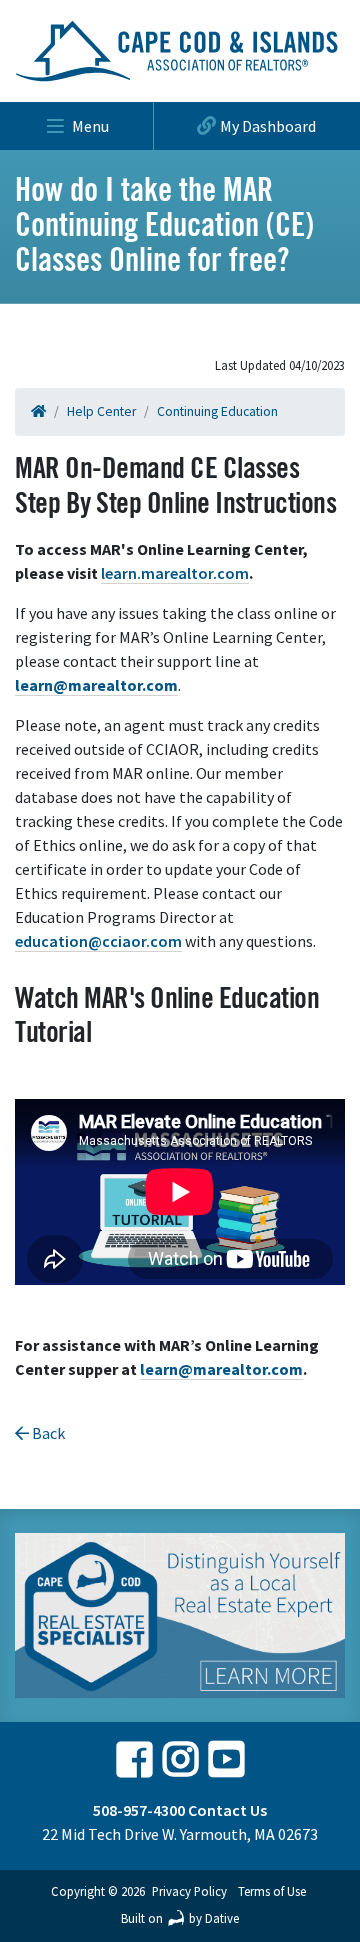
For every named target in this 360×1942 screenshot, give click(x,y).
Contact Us (227, 1810)
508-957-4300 (139, 1810)
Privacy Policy (189, 1891)
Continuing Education (217, 411)
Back (47, 1433)
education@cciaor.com (98, 941)
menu (90, 126)
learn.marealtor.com (175, 573)
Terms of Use (272, 1891)
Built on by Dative (180, 1918)
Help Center (101, 411)
